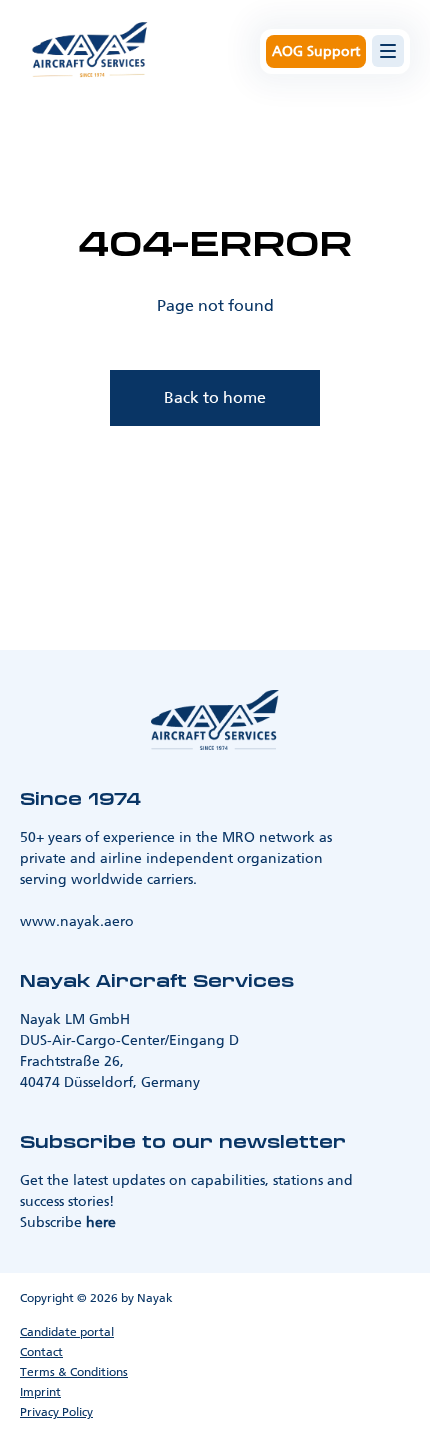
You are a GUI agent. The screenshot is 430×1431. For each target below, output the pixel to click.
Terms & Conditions (74, 1372)
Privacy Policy (56, 1412)
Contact (41, 1352)
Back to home (215, 397)
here (101, 1222)
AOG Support (316, 51)
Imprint (40, 1392)
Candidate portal (67, 1332)
